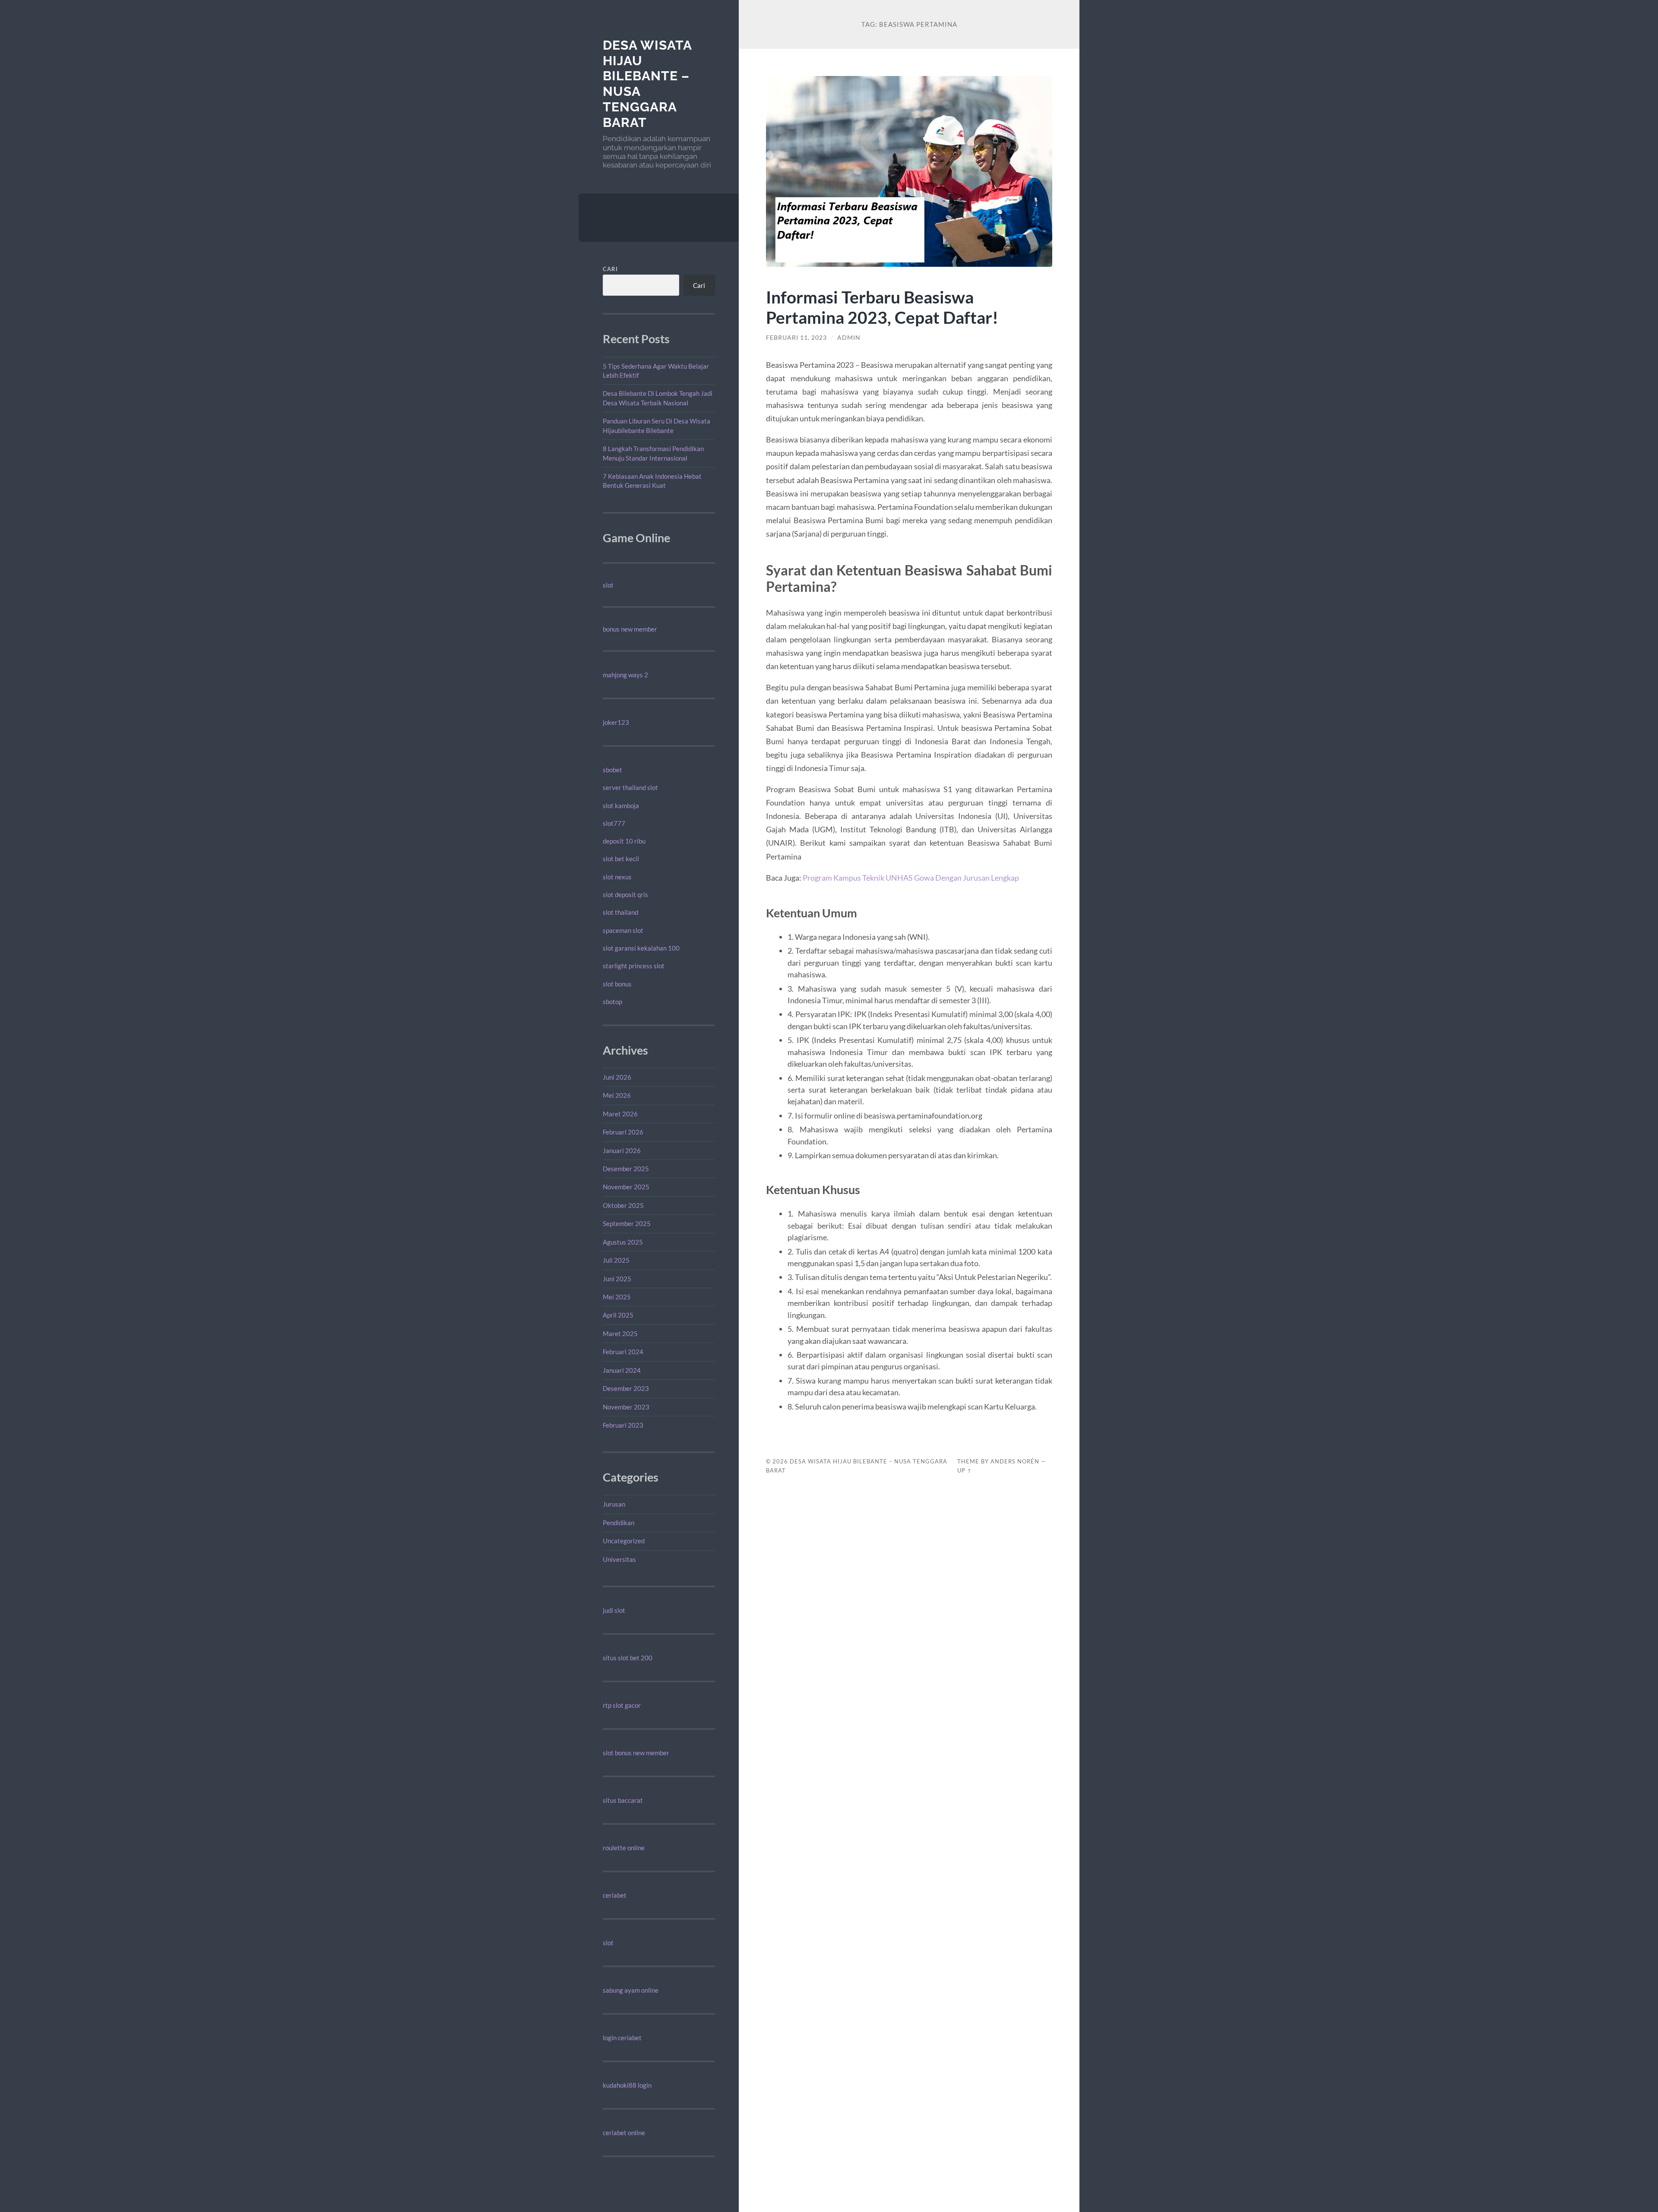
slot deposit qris (625, 894)
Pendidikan (619, 1523)
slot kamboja (621, 806)
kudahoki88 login (627, 2085)
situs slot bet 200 (628, 1658)
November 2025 (626, 1187)
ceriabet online (624, 2133)
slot (608, 585)
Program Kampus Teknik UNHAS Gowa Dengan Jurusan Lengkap (911, 878)
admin (849, 338)
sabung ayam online (631, 1990)
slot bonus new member (636, 1753)
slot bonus (617, 984)
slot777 (614, 823)
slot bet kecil (621, 859)
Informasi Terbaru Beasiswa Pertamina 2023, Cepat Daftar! (882, 307)
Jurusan (614, 1504)
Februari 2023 (623, 1425)
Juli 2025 (616, 1260)
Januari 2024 (622, 1370)
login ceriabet (622, 2038)
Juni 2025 (617, 1279)
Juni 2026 (617, 1077)
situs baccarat (623, 1800)
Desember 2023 (626, 1388)
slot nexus (617, 877)
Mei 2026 (617, 1095)
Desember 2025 (626, 1169)
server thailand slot (630, 787)
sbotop (612, 1002)
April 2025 (618, 1315)
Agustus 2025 (623, 1242)
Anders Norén (1015, 1461)
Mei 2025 (617, 1297)
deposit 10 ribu (624, 841)
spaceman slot (623, 930)
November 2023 (626, 1407)
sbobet (612, 770)
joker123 (616, 722)
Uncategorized (624, 1541)
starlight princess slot (634, 966)
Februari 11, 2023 (796, 338)
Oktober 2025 (623, 1205)
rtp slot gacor (622, 1705)
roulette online (624, 1848)
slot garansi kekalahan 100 (641, 948)
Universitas (619, 1559)
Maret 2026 (620, 1114)
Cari (610, 269)
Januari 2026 (622, 1150)
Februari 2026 (623, 1132)
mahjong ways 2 (625, 675)
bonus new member (630, 629)
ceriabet (615, 1895)
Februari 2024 (623, 1352)
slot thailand (620, 912)
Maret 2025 (620, 1334)
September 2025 (627, 1223)
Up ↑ (965, 1470)
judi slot (614, 1610)
